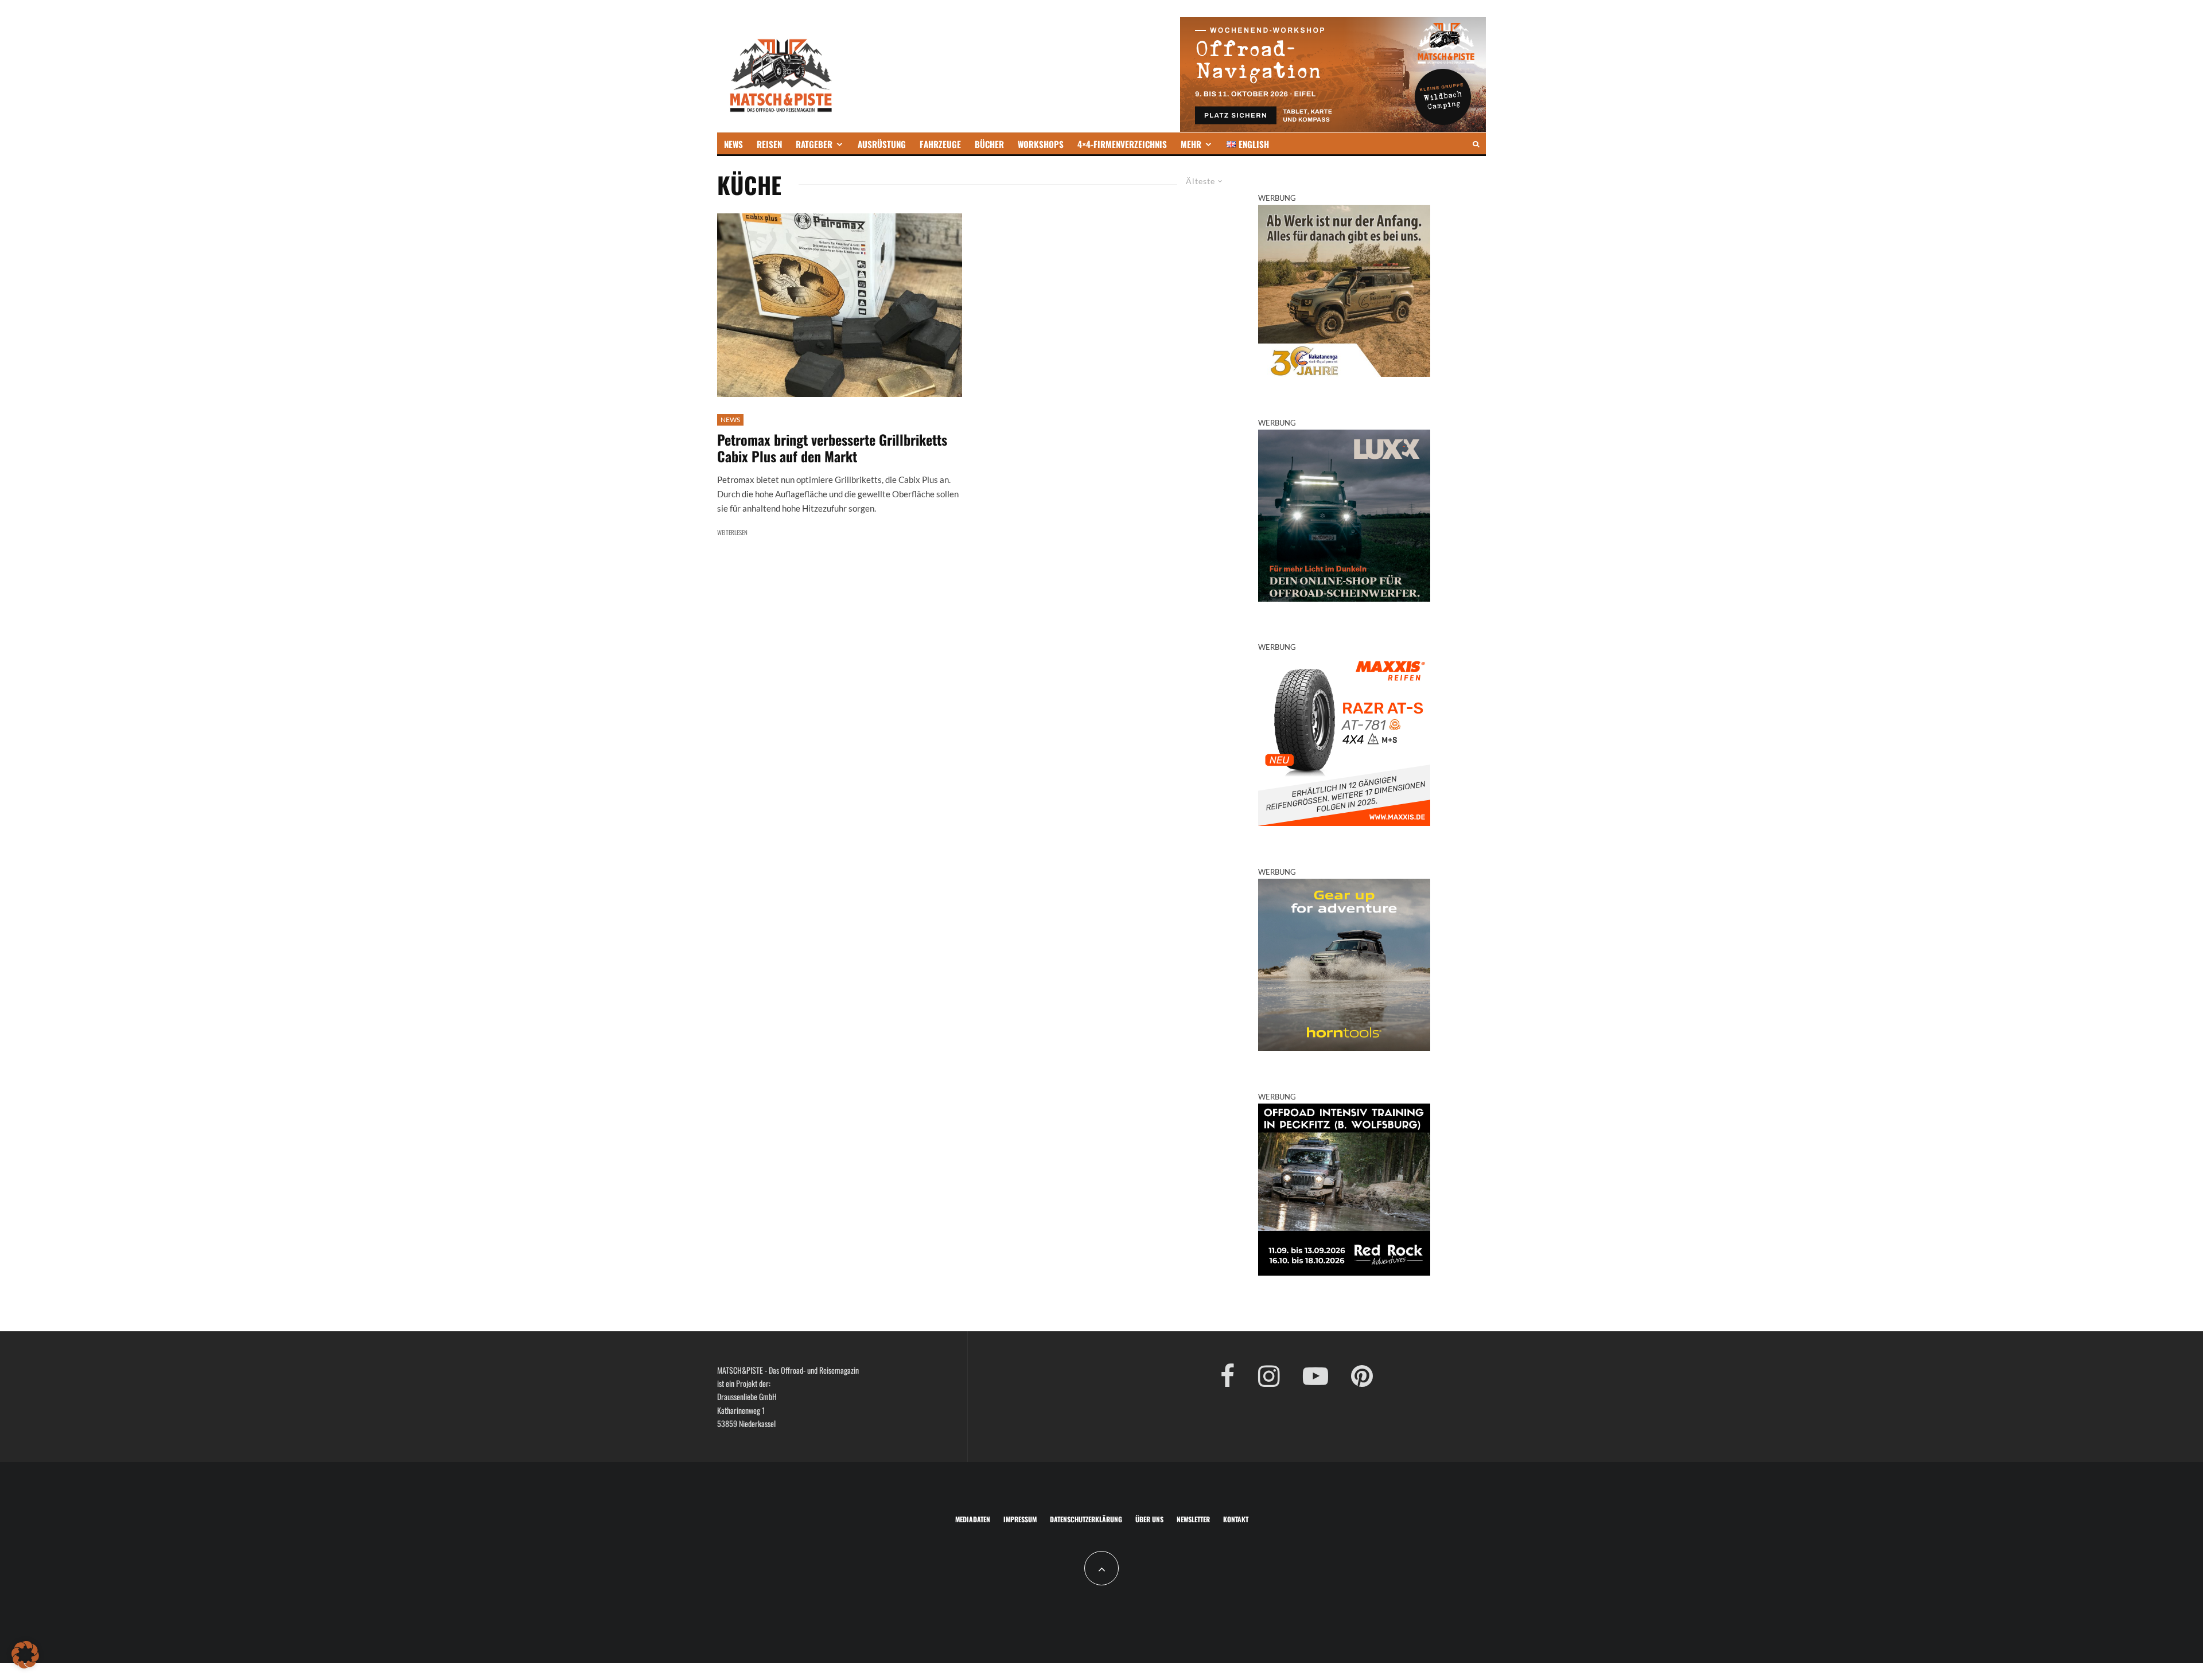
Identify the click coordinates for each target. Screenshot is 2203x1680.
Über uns (1149, 1519)
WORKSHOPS (1041, 144)
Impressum (1020, 1519)
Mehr (1191, 144)
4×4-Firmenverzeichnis (1122, 144)
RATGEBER (814, 144)
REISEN (769, 144)
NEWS (733, 144)
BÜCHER (989, 144)
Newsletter (1193, 1519)
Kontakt (1236, 1519)
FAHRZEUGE (940, 144)
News (730, 420)
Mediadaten (973, 1519)
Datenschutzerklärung (1086, 1519)
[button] (25, 1655)
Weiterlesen (732, 532)
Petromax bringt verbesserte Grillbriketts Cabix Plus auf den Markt (832, 448)
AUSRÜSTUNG (882, 144)
